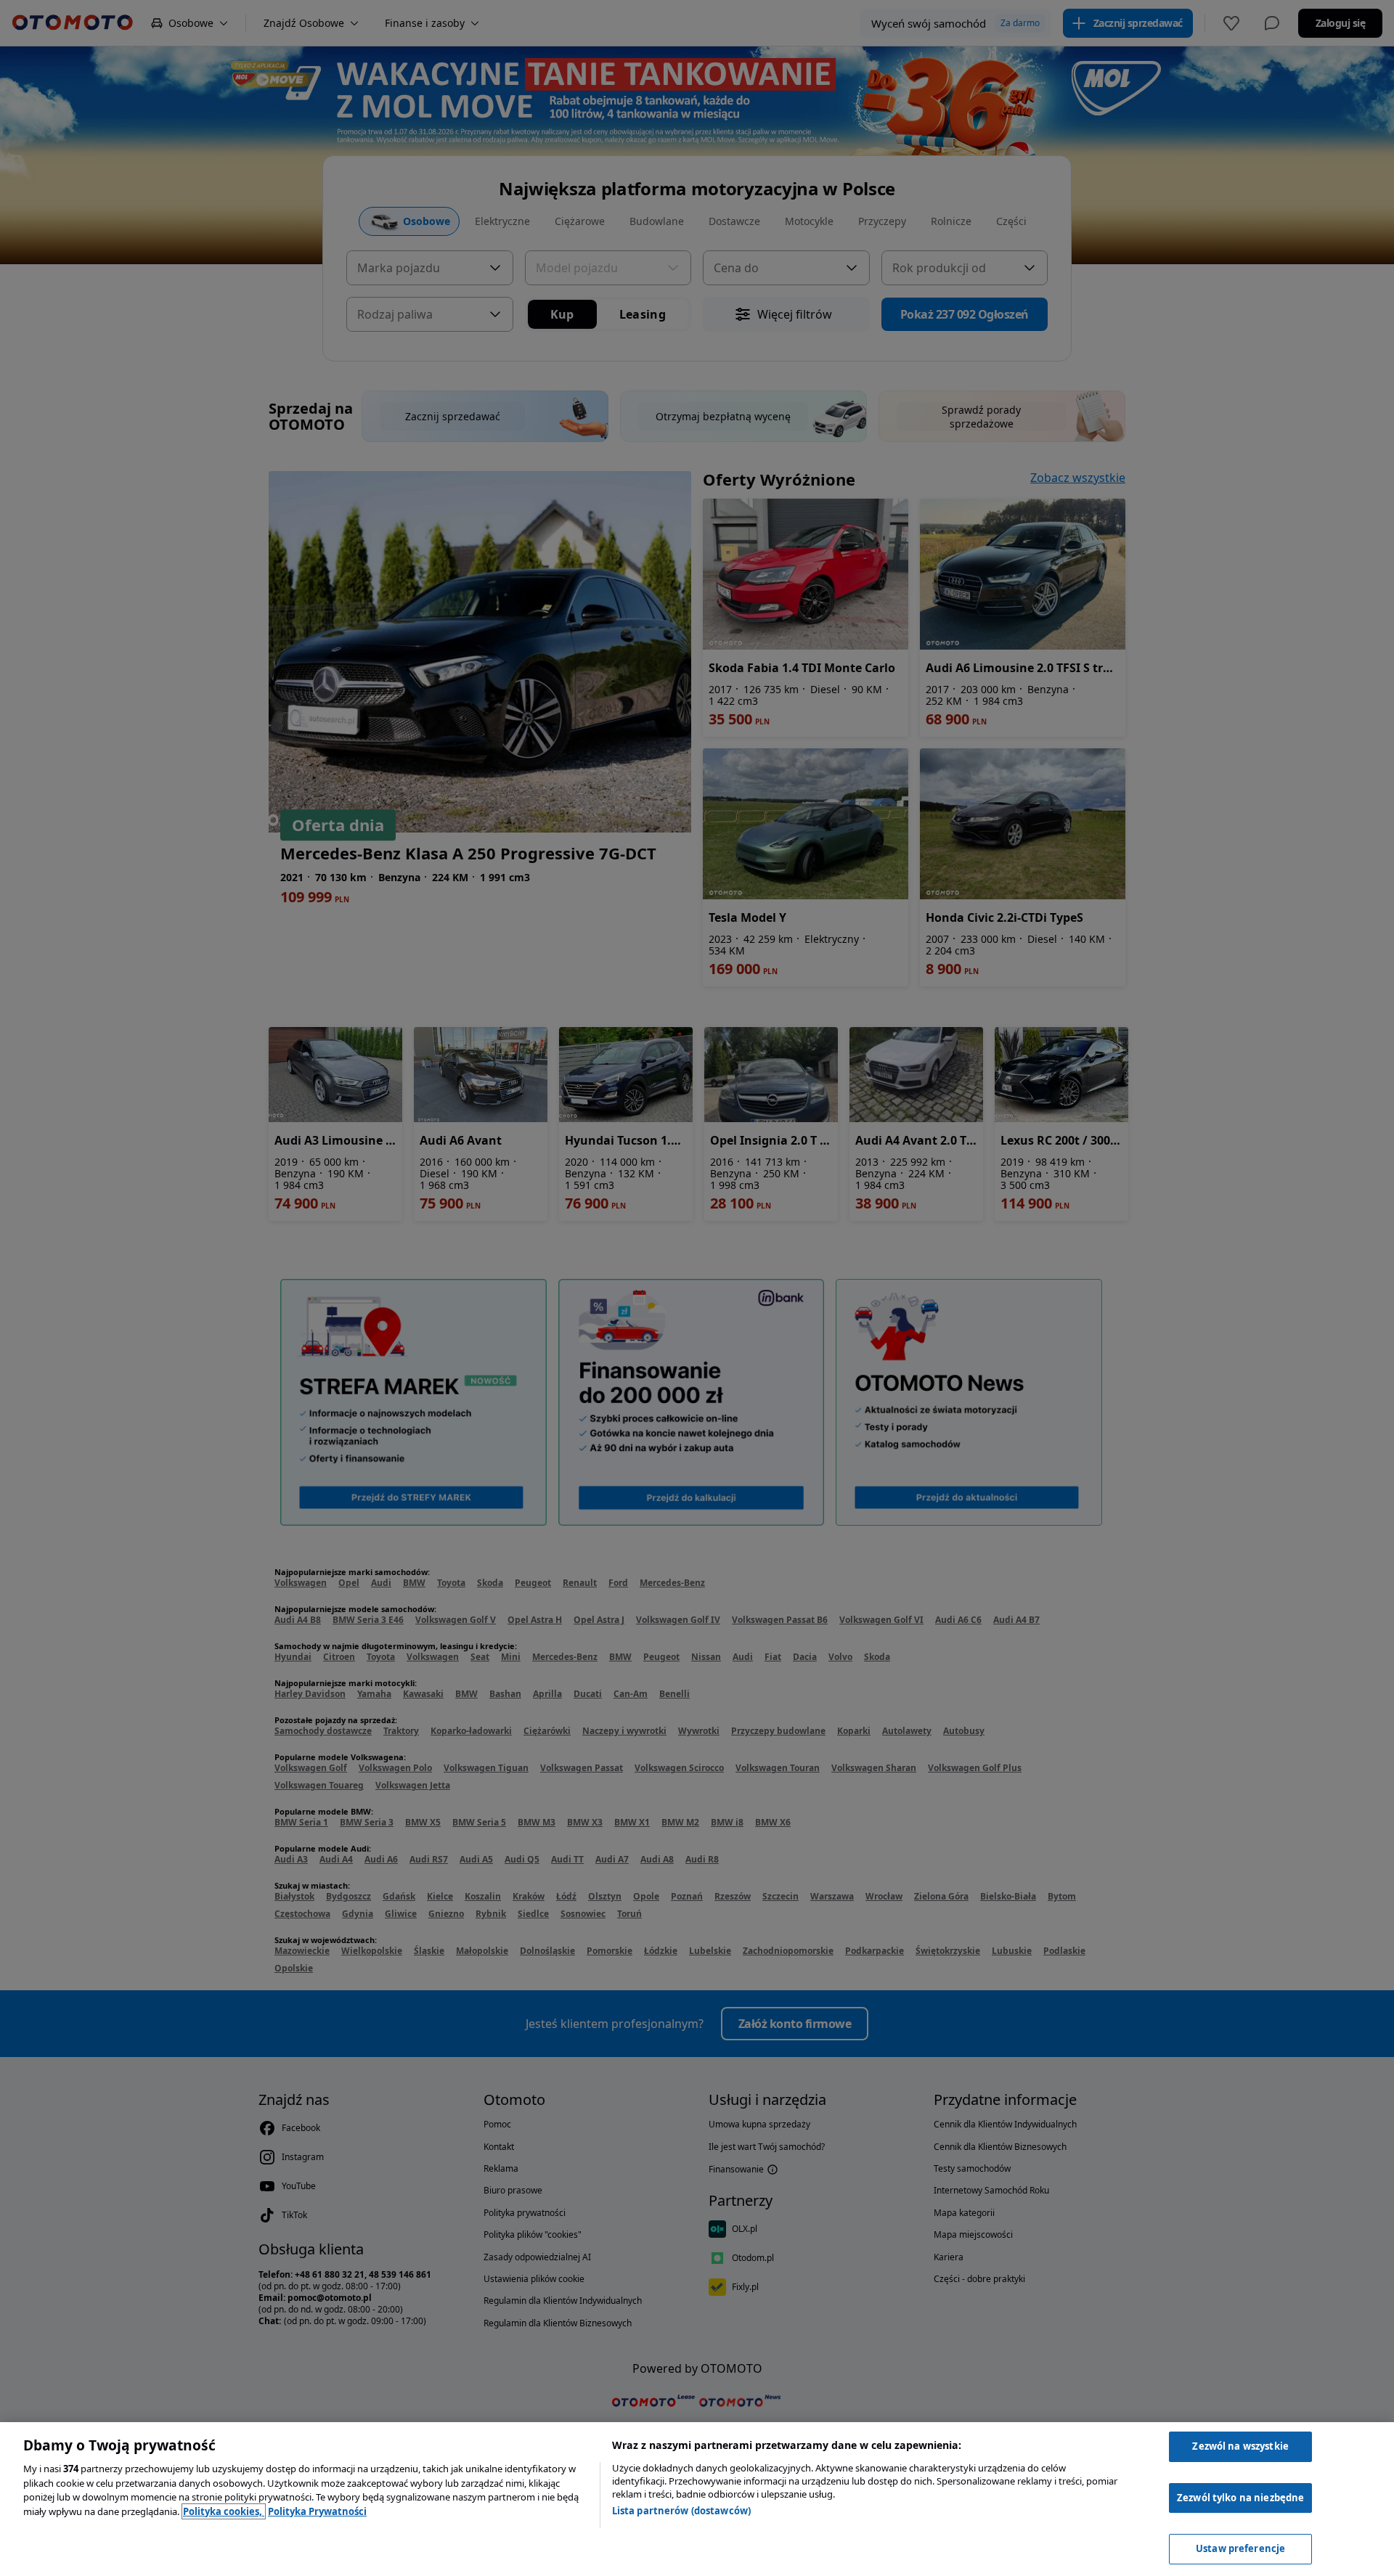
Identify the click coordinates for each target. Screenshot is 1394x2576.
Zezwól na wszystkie (1240, 2446)
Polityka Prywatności (317, 2511)
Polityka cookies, (224, 2511)
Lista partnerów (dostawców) (682, 2511)
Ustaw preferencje (1240, 2548)
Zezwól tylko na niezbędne (1240, 2498)
